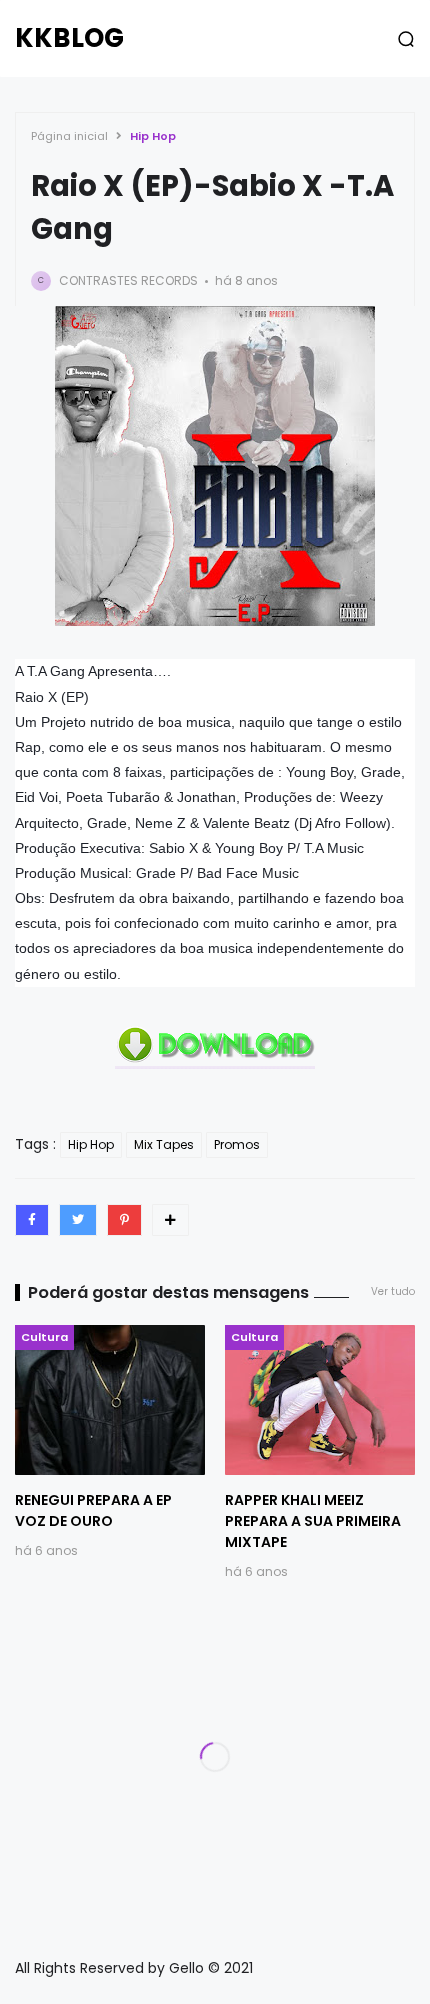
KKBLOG (69, 38)
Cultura (44, 1337)
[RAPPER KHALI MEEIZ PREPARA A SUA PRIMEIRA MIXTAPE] (320, 1400)
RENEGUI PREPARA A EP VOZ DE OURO (93, 1510)
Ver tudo (393, 1291)
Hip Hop (153, 136)
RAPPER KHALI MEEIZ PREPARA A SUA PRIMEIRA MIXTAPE (313, 1521)
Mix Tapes (164, 1144)
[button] (406, 39)
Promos (237, 1144)
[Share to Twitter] (78, 1220)
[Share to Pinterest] (124, 1220)
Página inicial (69, 136)
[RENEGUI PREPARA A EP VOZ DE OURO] (110, 1400)
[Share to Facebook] (32, 1220)
